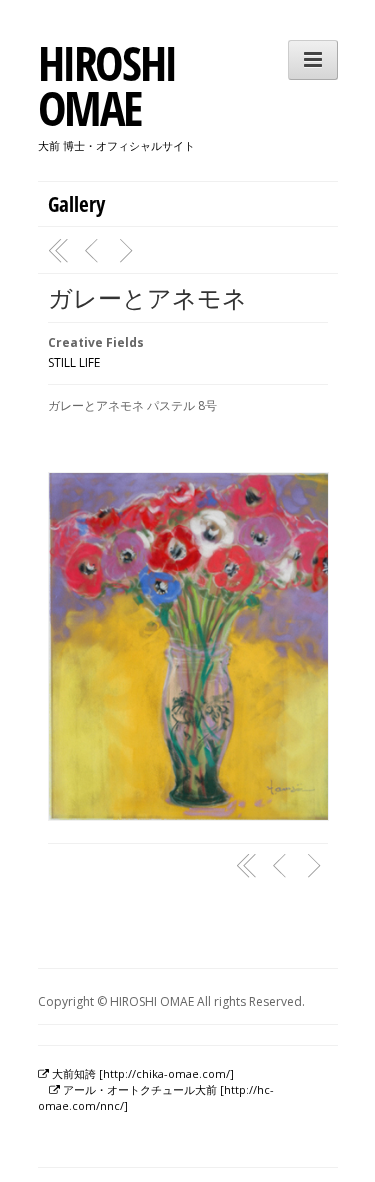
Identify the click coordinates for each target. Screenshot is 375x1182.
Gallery (76, 204)
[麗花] (129, 251)
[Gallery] (59, 251)
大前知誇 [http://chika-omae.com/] (141, 1073)
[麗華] (94, 251)
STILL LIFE (74, 362)
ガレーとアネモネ (147, 297)
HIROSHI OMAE (107, 85)
